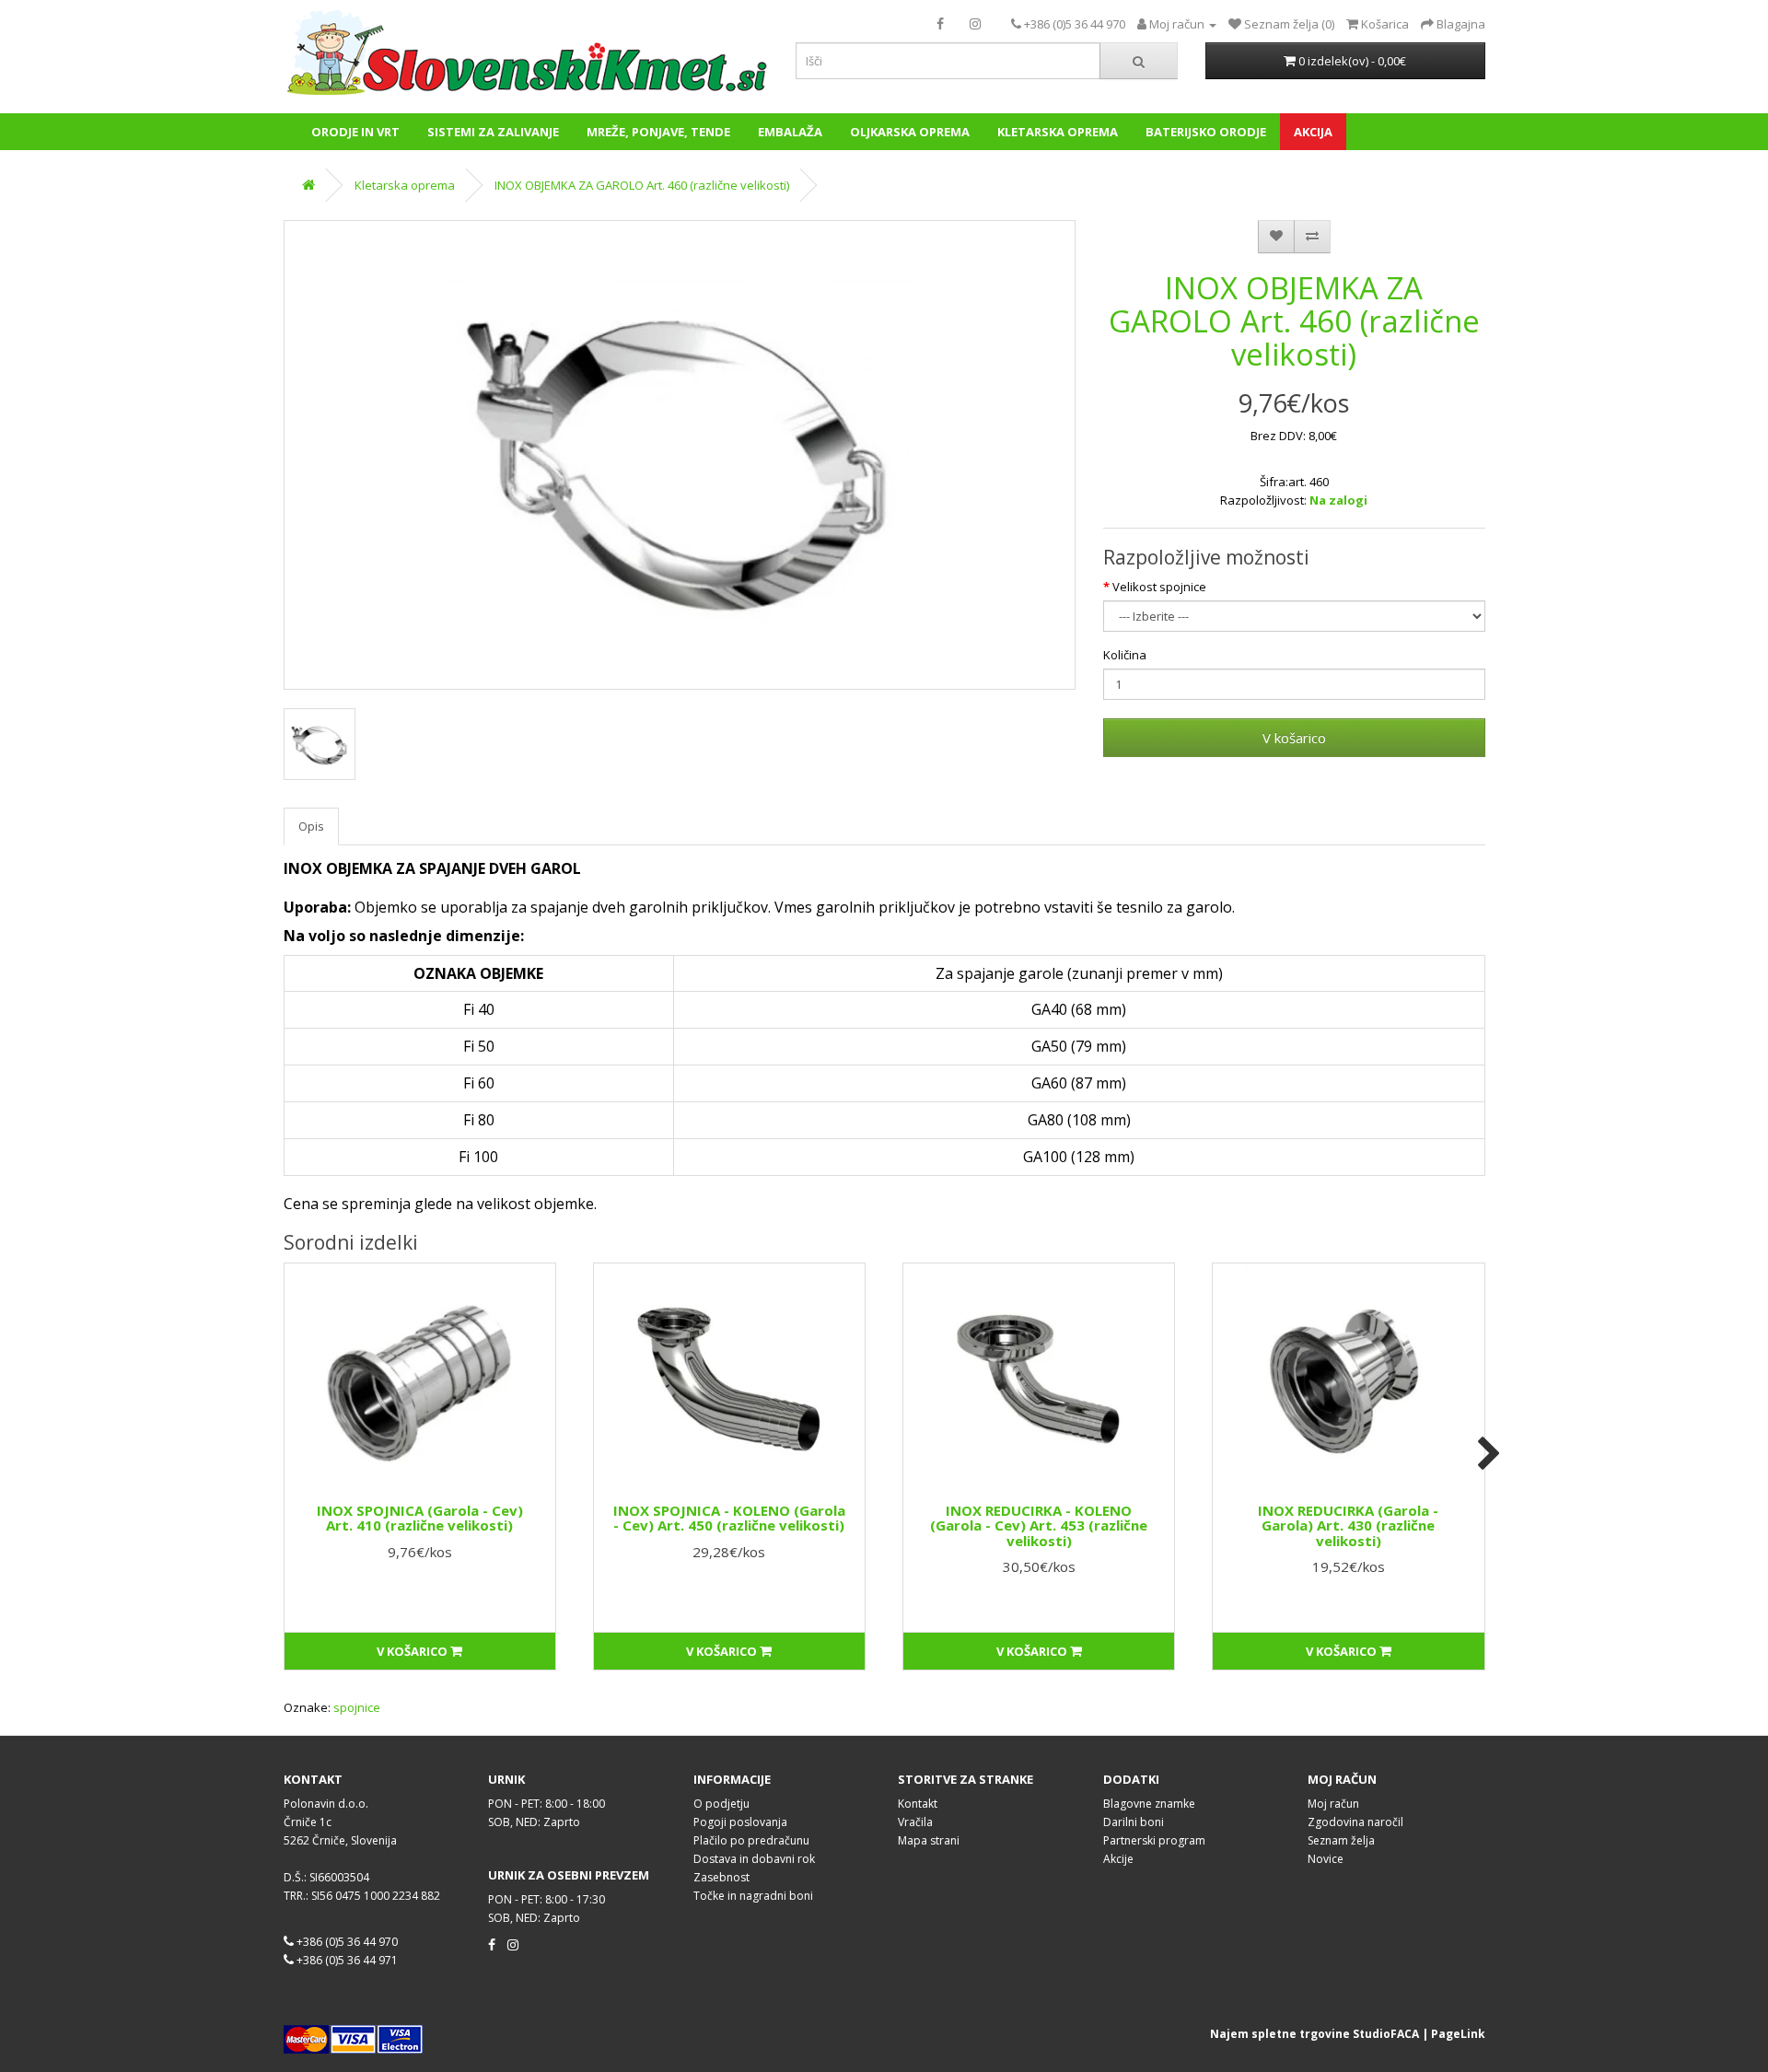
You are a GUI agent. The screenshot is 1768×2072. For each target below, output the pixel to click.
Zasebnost (721, 1877)
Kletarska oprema (1058, 132)
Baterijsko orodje (1206, 132)
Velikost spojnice (1159, 587)
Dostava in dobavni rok (754, 1859)
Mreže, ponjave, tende (658, 132)
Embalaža (790, 132)
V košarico (1294, 738)
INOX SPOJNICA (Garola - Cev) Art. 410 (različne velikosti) (420, 1518)
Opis (311, 826)
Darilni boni (1134, 1822)
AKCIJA (1313, 132)
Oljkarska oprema (910, 132)
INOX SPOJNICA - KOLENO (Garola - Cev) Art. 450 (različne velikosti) (729, 1518)
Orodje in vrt (355, 132)
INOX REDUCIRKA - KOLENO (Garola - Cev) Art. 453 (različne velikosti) (1039, 1525)
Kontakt (918, 1804)
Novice (1326, 1859)
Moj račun (1333, 1804)
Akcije (1118, 1859)
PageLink (1458, 2034)
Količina (1125, 655)
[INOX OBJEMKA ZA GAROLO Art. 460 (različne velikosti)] (680, 455)
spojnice (357, 1707)
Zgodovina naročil (1355, 1822)
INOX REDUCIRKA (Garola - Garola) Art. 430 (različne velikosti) (1348, 1525)
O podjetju (721, 1804)
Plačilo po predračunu (751, 1840)
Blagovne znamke (1149, 1804)
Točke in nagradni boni (753, 1896)
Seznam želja (1341, 1840)
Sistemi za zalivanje (493, 132)
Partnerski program (1154, 1840)
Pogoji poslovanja (740, 1822)
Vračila (915, 1822)
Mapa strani (929, 1840)
